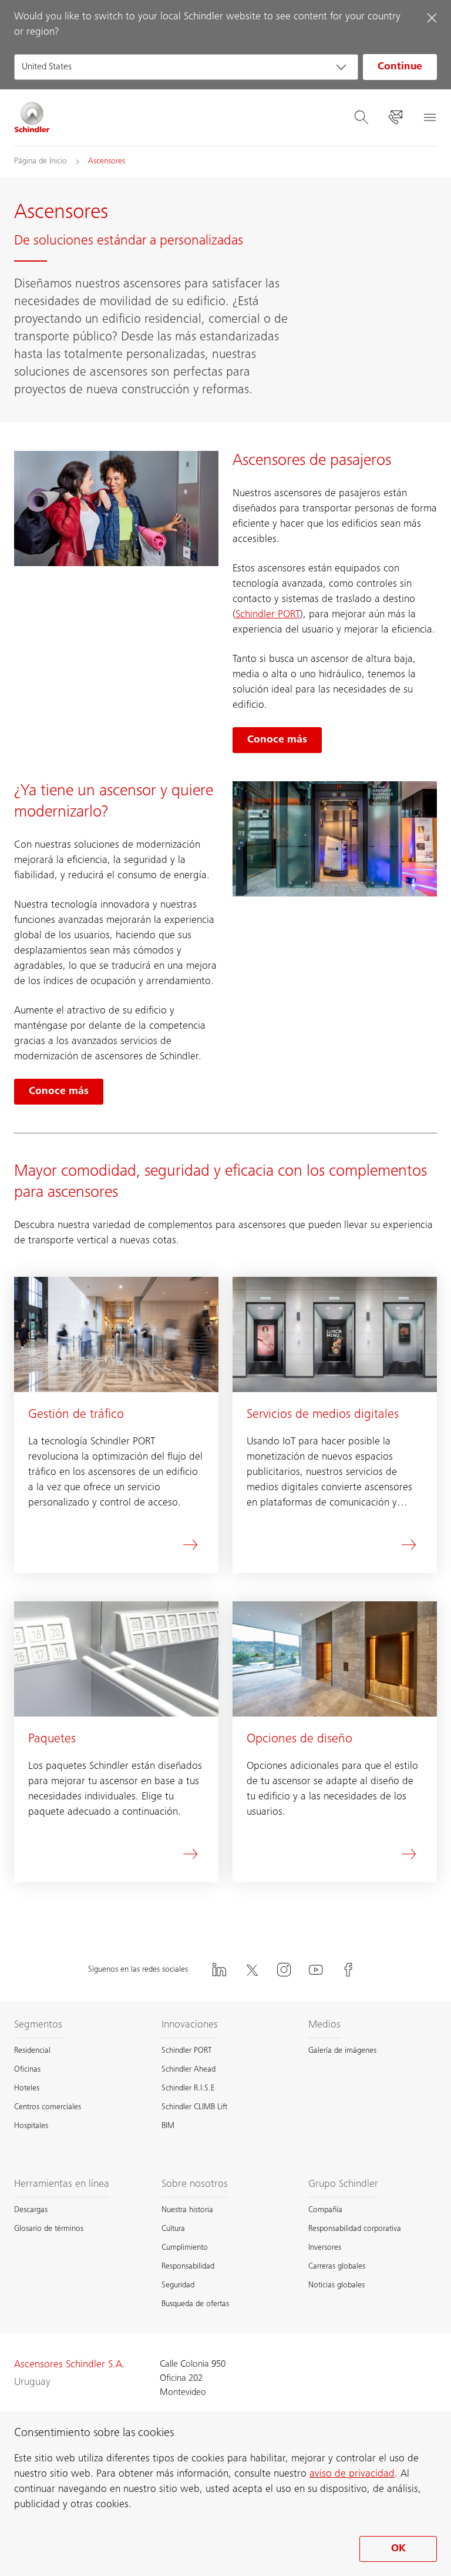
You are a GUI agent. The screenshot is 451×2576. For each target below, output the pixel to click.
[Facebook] (348, 1970)
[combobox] (186, 67)
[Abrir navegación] (429, 118)
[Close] (432, 18)
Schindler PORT (268, 615)
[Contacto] (395, 118)
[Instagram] (284, 1970)
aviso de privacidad (352, 2474)
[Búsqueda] (361, 118)
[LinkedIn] (219, 1970)
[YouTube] (316, 1970)
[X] (251, 1970)
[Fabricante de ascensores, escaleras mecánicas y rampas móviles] (32, 118)
